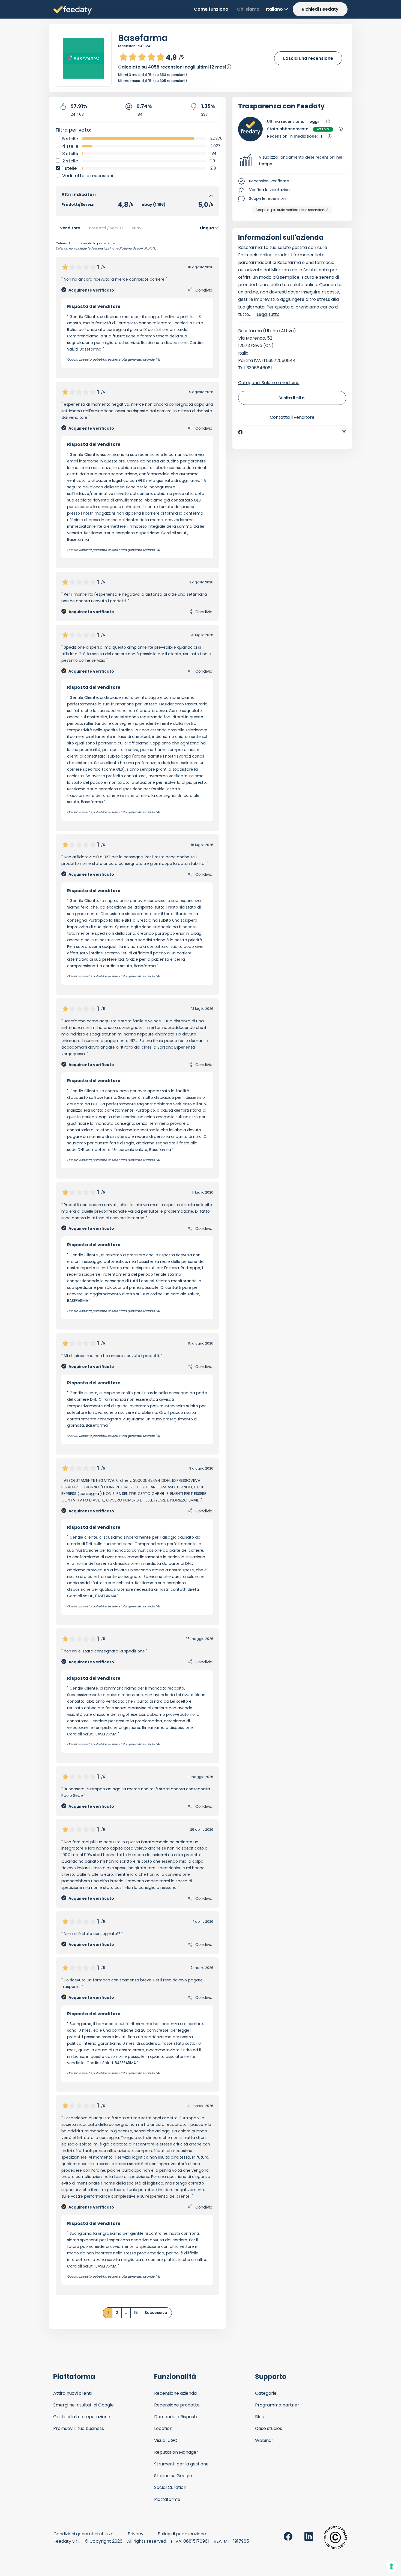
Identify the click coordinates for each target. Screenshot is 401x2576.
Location (163, 2428)
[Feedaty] (73, 11)
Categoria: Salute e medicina (269, 383)
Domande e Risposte (176, 2417)
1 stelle (69, 168)
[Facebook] (240, 432)
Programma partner (277, 2405)
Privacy (136, 2534)
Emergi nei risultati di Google (83, 2405)
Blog (260, 2417)
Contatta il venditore (292, 417)
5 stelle (70, 139)
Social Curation (170, 2487)
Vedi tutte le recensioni (88, 176)
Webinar (264, 2440)
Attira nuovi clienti (72, 2393)
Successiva (156, 2313)
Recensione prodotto (177, 2405)
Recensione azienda (175, 2393)
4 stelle (70, 146)
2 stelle (70, 161)
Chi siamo (248, 9)
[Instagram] (344, 432)
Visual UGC (166, 2440)
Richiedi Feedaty (320, 9)
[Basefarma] (83, 58)
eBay (137, 228)
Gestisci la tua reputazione (82, 2417)
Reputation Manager (176, 2452)
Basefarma (143, 38)
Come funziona (211, 9)
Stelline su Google (173, 2476)
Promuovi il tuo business (79, 2428)
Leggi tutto (268, 314)
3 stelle (70, 154)
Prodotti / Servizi (106, 228)
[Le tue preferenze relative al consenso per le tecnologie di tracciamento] (391, 2566)
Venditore (70, 228)
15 (136, 2313)
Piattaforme (167, 2499)
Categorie (266, 2393)
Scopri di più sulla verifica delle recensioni (290, 210)
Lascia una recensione (308, 58)
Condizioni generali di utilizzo (83, 2534)
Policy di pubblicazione (182, 2534)
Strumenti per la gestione (181, 2464)
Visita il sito (292, 398)
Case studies (269, 2428)
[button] (292, 161)
